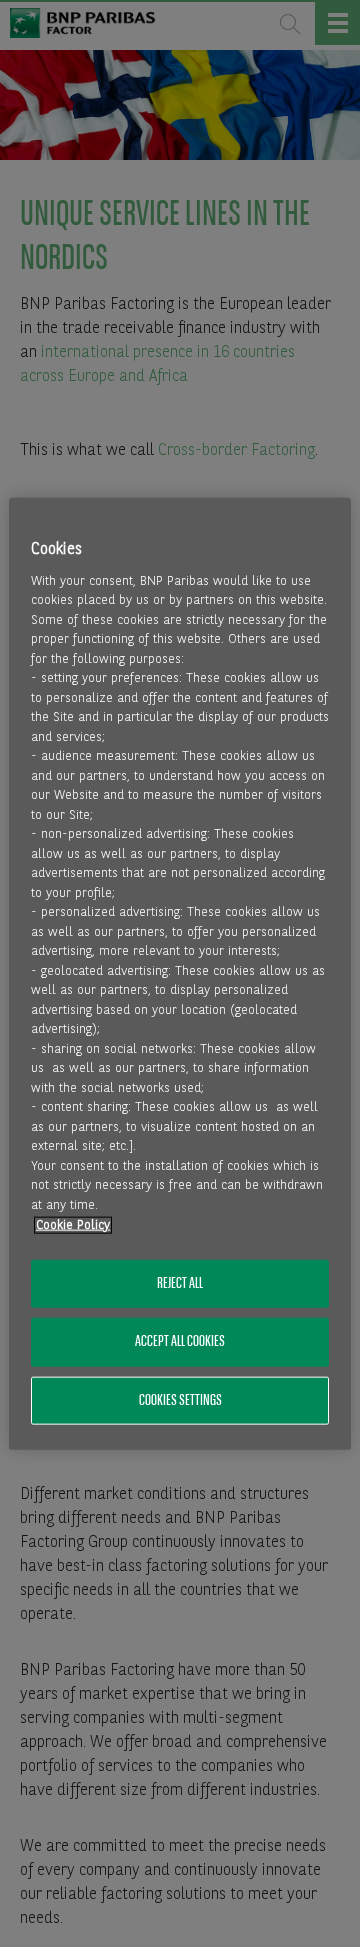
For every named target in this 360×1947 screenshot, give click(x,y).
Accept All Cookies (180, 1342)
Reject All (180, 1284)
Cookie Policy (73, 1224)
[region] (180, 973)
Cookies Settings (180, 1400)
